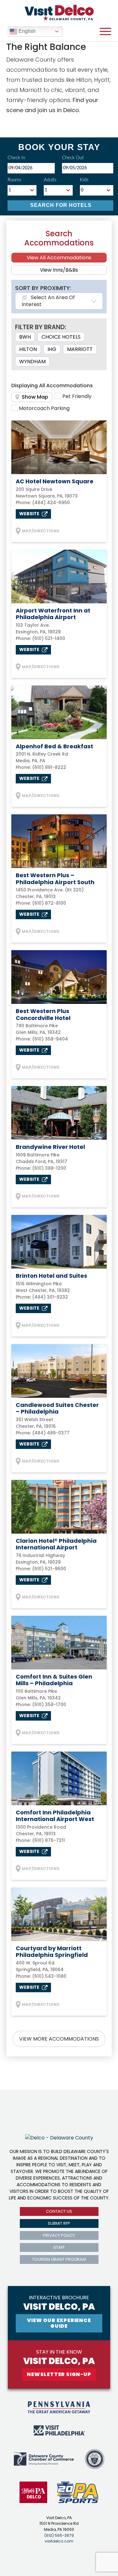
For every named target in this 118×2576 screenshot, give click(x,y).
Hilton (28, 349)
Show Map (35, 397)
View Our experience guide (59, 2323)
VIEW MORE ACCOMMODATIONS (59, 2039)
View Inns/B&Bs (59, 270)
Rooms (14, 180)
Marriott (80, 349)
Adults (50, 180)
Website (30, 514)
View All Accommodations (59, 258)
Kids (84, 180)
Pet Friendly (77, 396)
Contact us (59, 2211)
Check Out (73, 158)
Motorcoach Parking (44, 408)
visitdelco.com (59, 2541)
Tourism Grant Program (59, 2259)
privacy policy (59, 2235)
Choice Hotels (61, 337)
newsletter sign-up (59, 2374)
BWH (25, 337)
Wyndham (32, 362)
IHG (52, 349)
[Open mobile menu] (105, 32)
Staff (59, 2247)
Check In (16, 158)
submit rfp (59, 2223)
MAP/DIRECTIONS (41, 531)
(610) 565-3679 (59, 2535)
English (26, 31)
